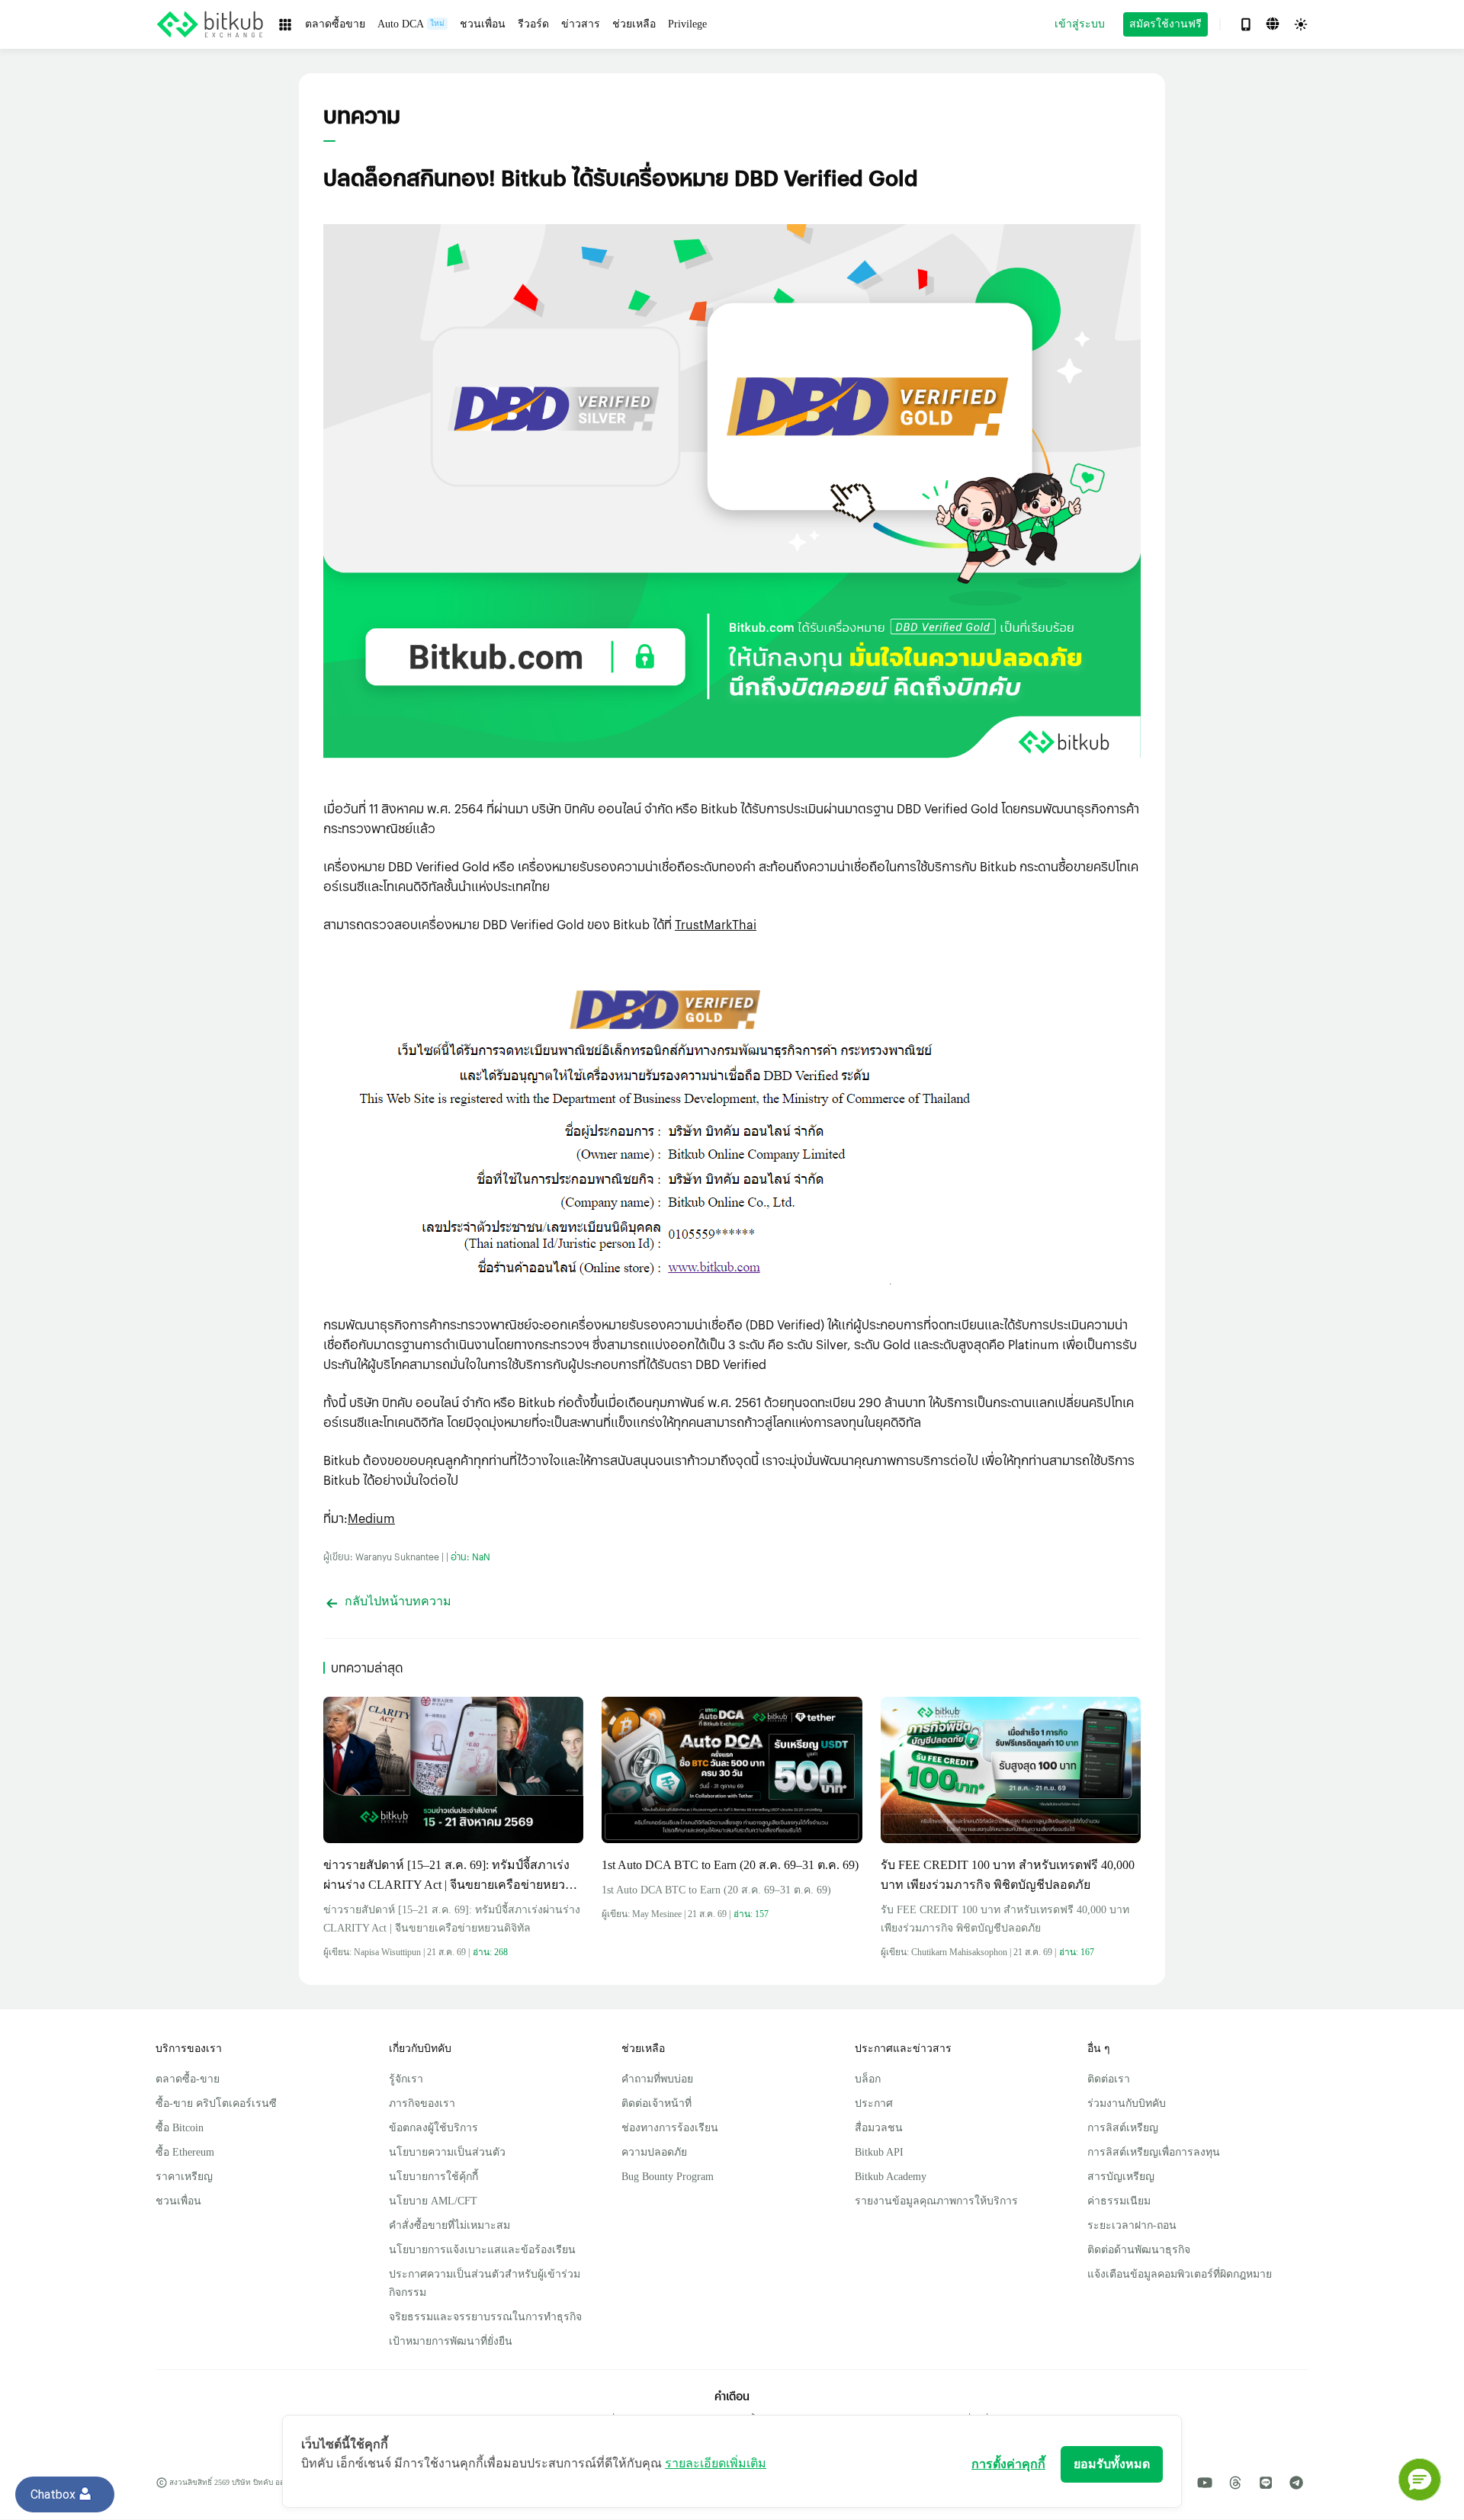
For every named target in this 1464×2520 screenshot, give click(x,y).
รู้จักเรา (406, 2079)
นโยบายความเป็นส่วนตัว (447, 2152)
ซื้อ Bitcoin (180, 2128)
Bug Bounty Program (668, 2177)
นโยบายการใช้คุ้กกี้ (433, 2177)
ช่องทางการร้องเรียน (670, 2128)
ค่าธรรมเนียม (1119, 2201)
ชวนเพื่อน (178, 2201)
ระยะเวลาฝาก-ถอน (1132, 2225)
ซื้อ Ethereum (185, 2152)
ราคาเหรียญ (184, 2177)
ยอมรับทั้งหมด (1112, 2464)
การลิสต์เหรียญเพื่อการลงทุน (1154, 2152)
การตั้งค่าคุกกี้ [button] (1008, 2464)
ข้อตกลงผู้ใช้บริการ (433, 2128)
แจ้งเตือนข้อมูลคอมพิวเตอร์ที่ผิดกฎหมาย (1180, 2274)
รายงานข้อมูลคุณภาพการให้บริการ (936, 2201)
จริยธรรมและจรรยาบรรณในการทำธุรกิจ (485, 2317)
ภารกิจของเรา (422, 2103)
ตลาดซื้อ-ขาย (188, 2079)
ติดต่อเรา (1109, 2079)
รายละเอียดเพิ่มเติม (716, 2463)
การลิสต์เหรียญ (1123, 2128)
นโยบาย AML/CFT (433, 2201)
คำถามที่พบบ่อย (657, 2079)
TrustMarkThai (716, 924)
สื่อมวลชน (879, 2128)
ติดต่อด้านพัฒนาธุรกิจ (1139, 2250)
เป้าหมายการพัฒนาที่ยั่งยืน (451, 2341)
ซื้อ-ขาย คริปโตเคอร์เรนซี (216, 2103)
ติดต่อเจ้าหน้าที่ (657, 2103)
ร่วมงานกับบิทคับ (1127, 2103)
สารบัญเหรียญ (1121, 2177)
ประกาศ (874, 2103)
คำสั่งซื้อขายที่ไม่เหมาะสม (449, 2225)
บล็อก (868, 2079)
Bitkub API (879, 2152)
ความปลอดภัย (654, 2152)
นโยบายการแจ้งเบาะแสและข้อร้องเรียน (482, 2250)
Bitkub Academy (891, 2177)
